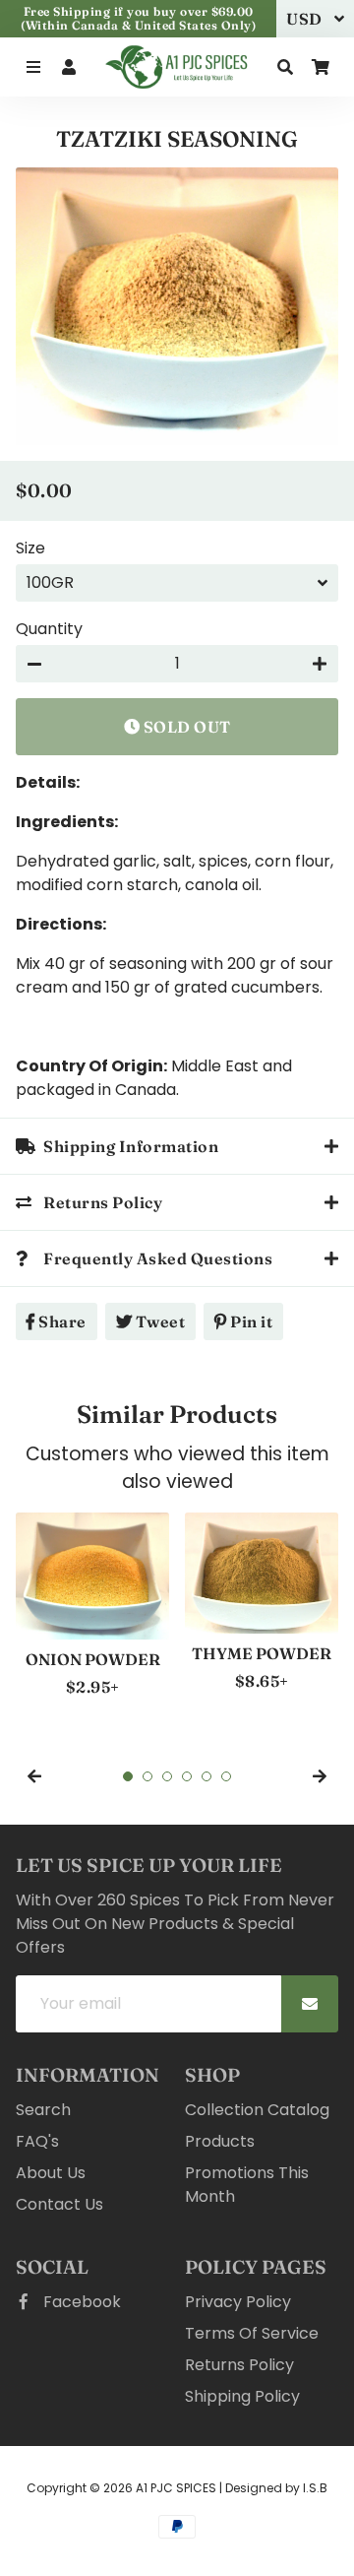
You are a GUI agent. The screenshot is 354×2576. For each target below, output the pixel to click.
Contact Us (59, 2204)
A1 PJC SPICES (176, 2488)
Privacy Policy (238, 2302)
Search (43, 2110)
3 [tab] (167, 1776)
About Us (51, 2173)
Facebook (80, 2302)
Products (220, 2141)
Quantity (49, 629)
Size (30, 548)
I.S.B (315, 2488)
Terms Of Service (252, 2333)
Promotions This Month (247, 2185)
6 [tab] (226, 1776)
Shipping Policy (242, 2396)
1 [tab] (128, 1776)
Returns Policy (239, 2365)
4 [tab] (187, 1776)
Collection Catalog (257, 2110)
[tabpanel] (92, 1606)
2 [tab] (147, 1776)
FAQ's (37, 2141)
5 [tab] (206, 1776)
